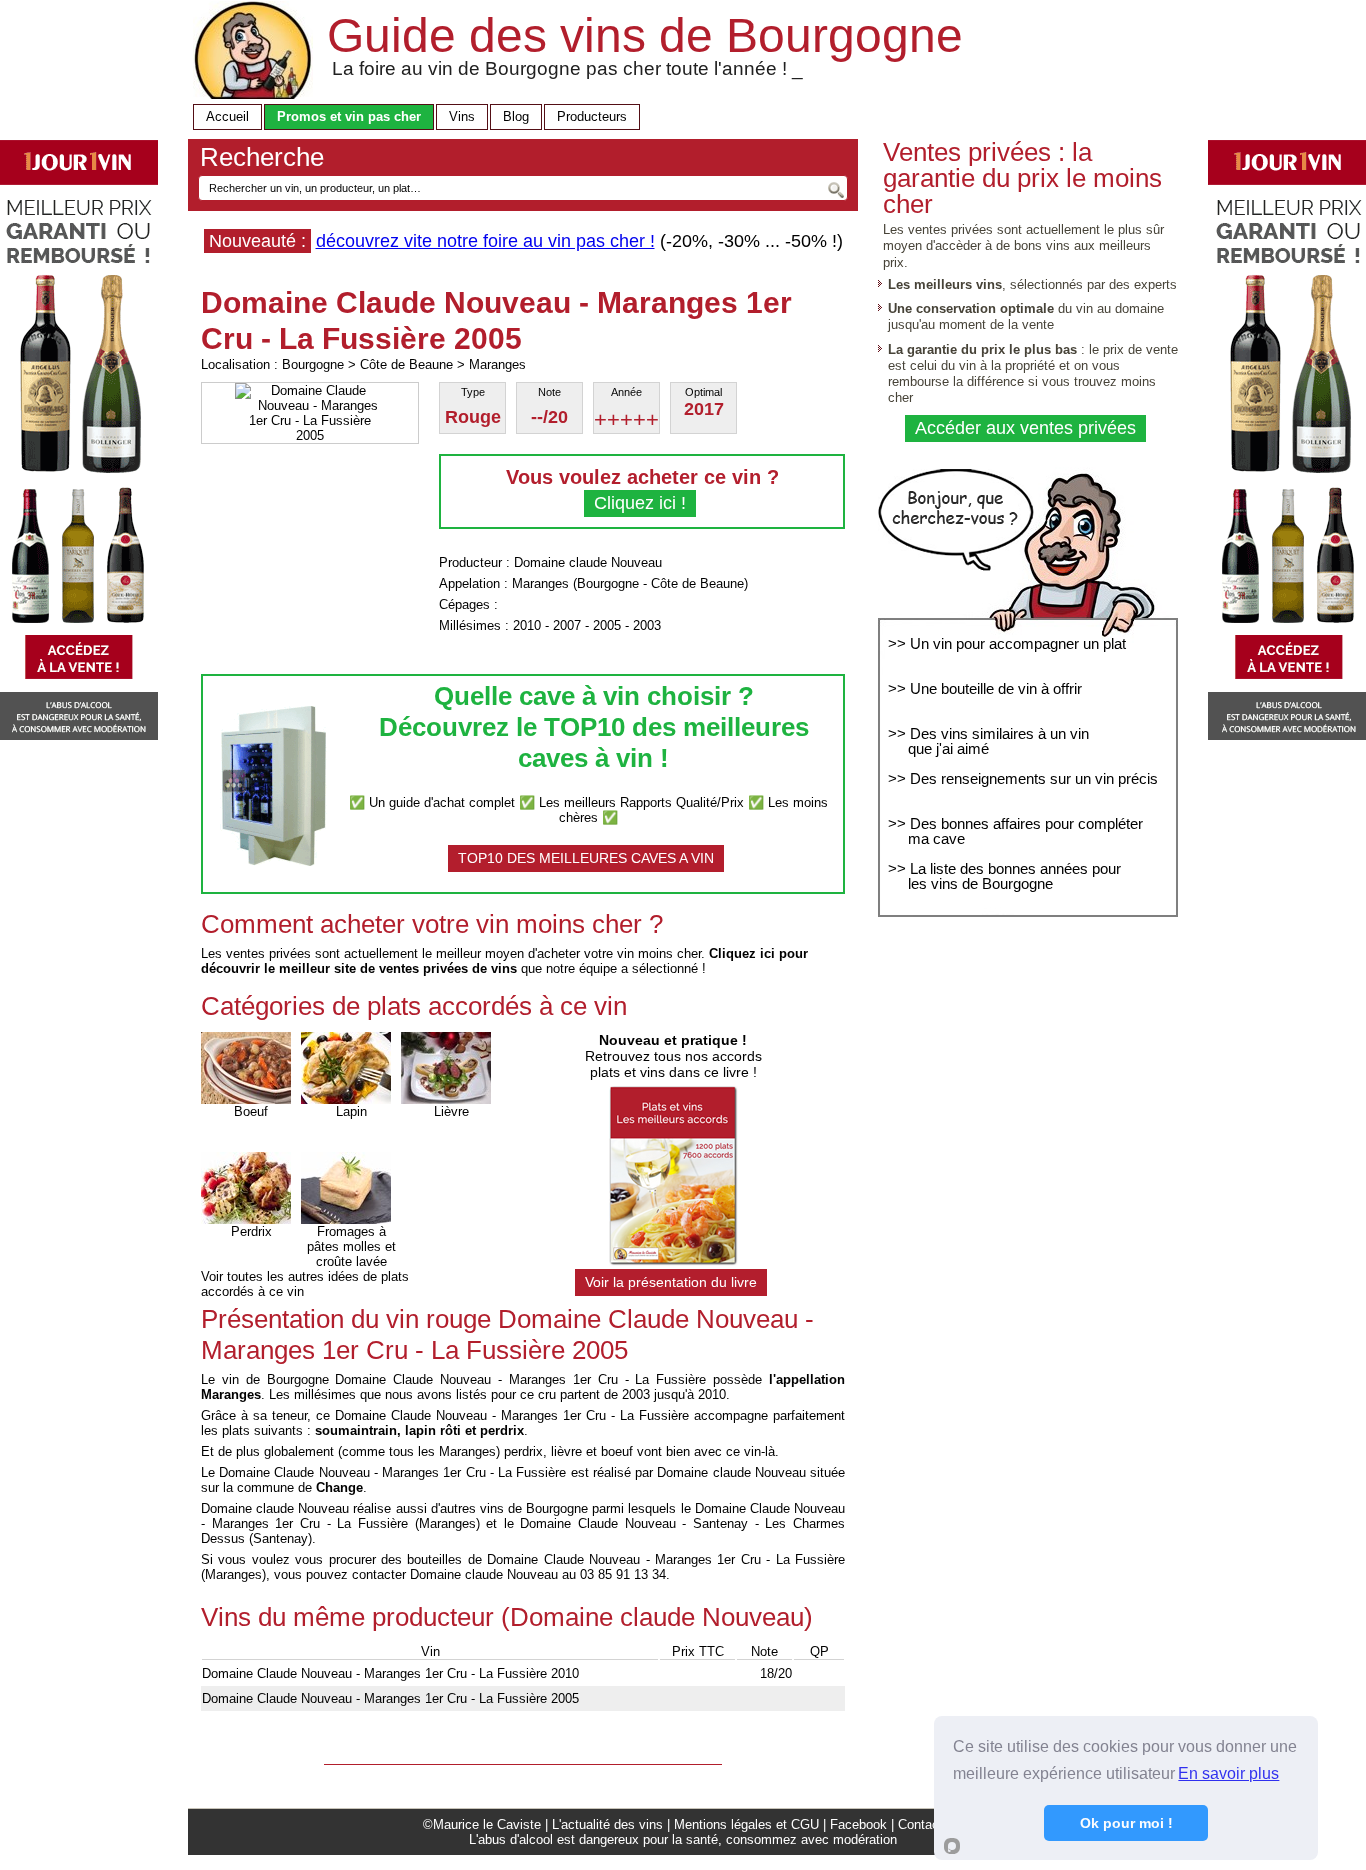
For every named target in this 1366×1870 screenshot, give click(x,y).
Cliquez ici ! (640, 503)
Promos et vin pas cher (349, 116)
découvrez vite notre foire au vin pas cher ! (485, 241)
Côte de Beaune (697, 583)
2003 (647, 625)
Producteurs (592, 116)
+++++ (626, 419)
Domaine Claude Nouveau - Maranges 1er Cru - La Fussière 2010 (390, 1673)
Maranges (540, 583)
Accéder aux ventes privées (1025, 428)
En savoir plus (1228, 1773)
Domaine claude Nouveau (588, 562)
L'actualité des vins (607, 1824)
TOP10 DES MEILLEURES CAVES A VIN (586, 858)
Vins (462, 116)
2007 (567, 625)
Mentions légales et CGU (746, 1824)
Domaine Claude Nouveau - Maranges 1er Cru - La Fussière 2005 (390, 1698)
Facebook (858, 1824)
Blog (516, 116)
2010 (527, 625)
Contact (920, 1824)
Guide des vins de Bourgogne (645, 35)
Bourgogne (608, 583)
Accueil (227, 116)
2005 (607, 625)
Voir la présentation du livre (671, 1282)
